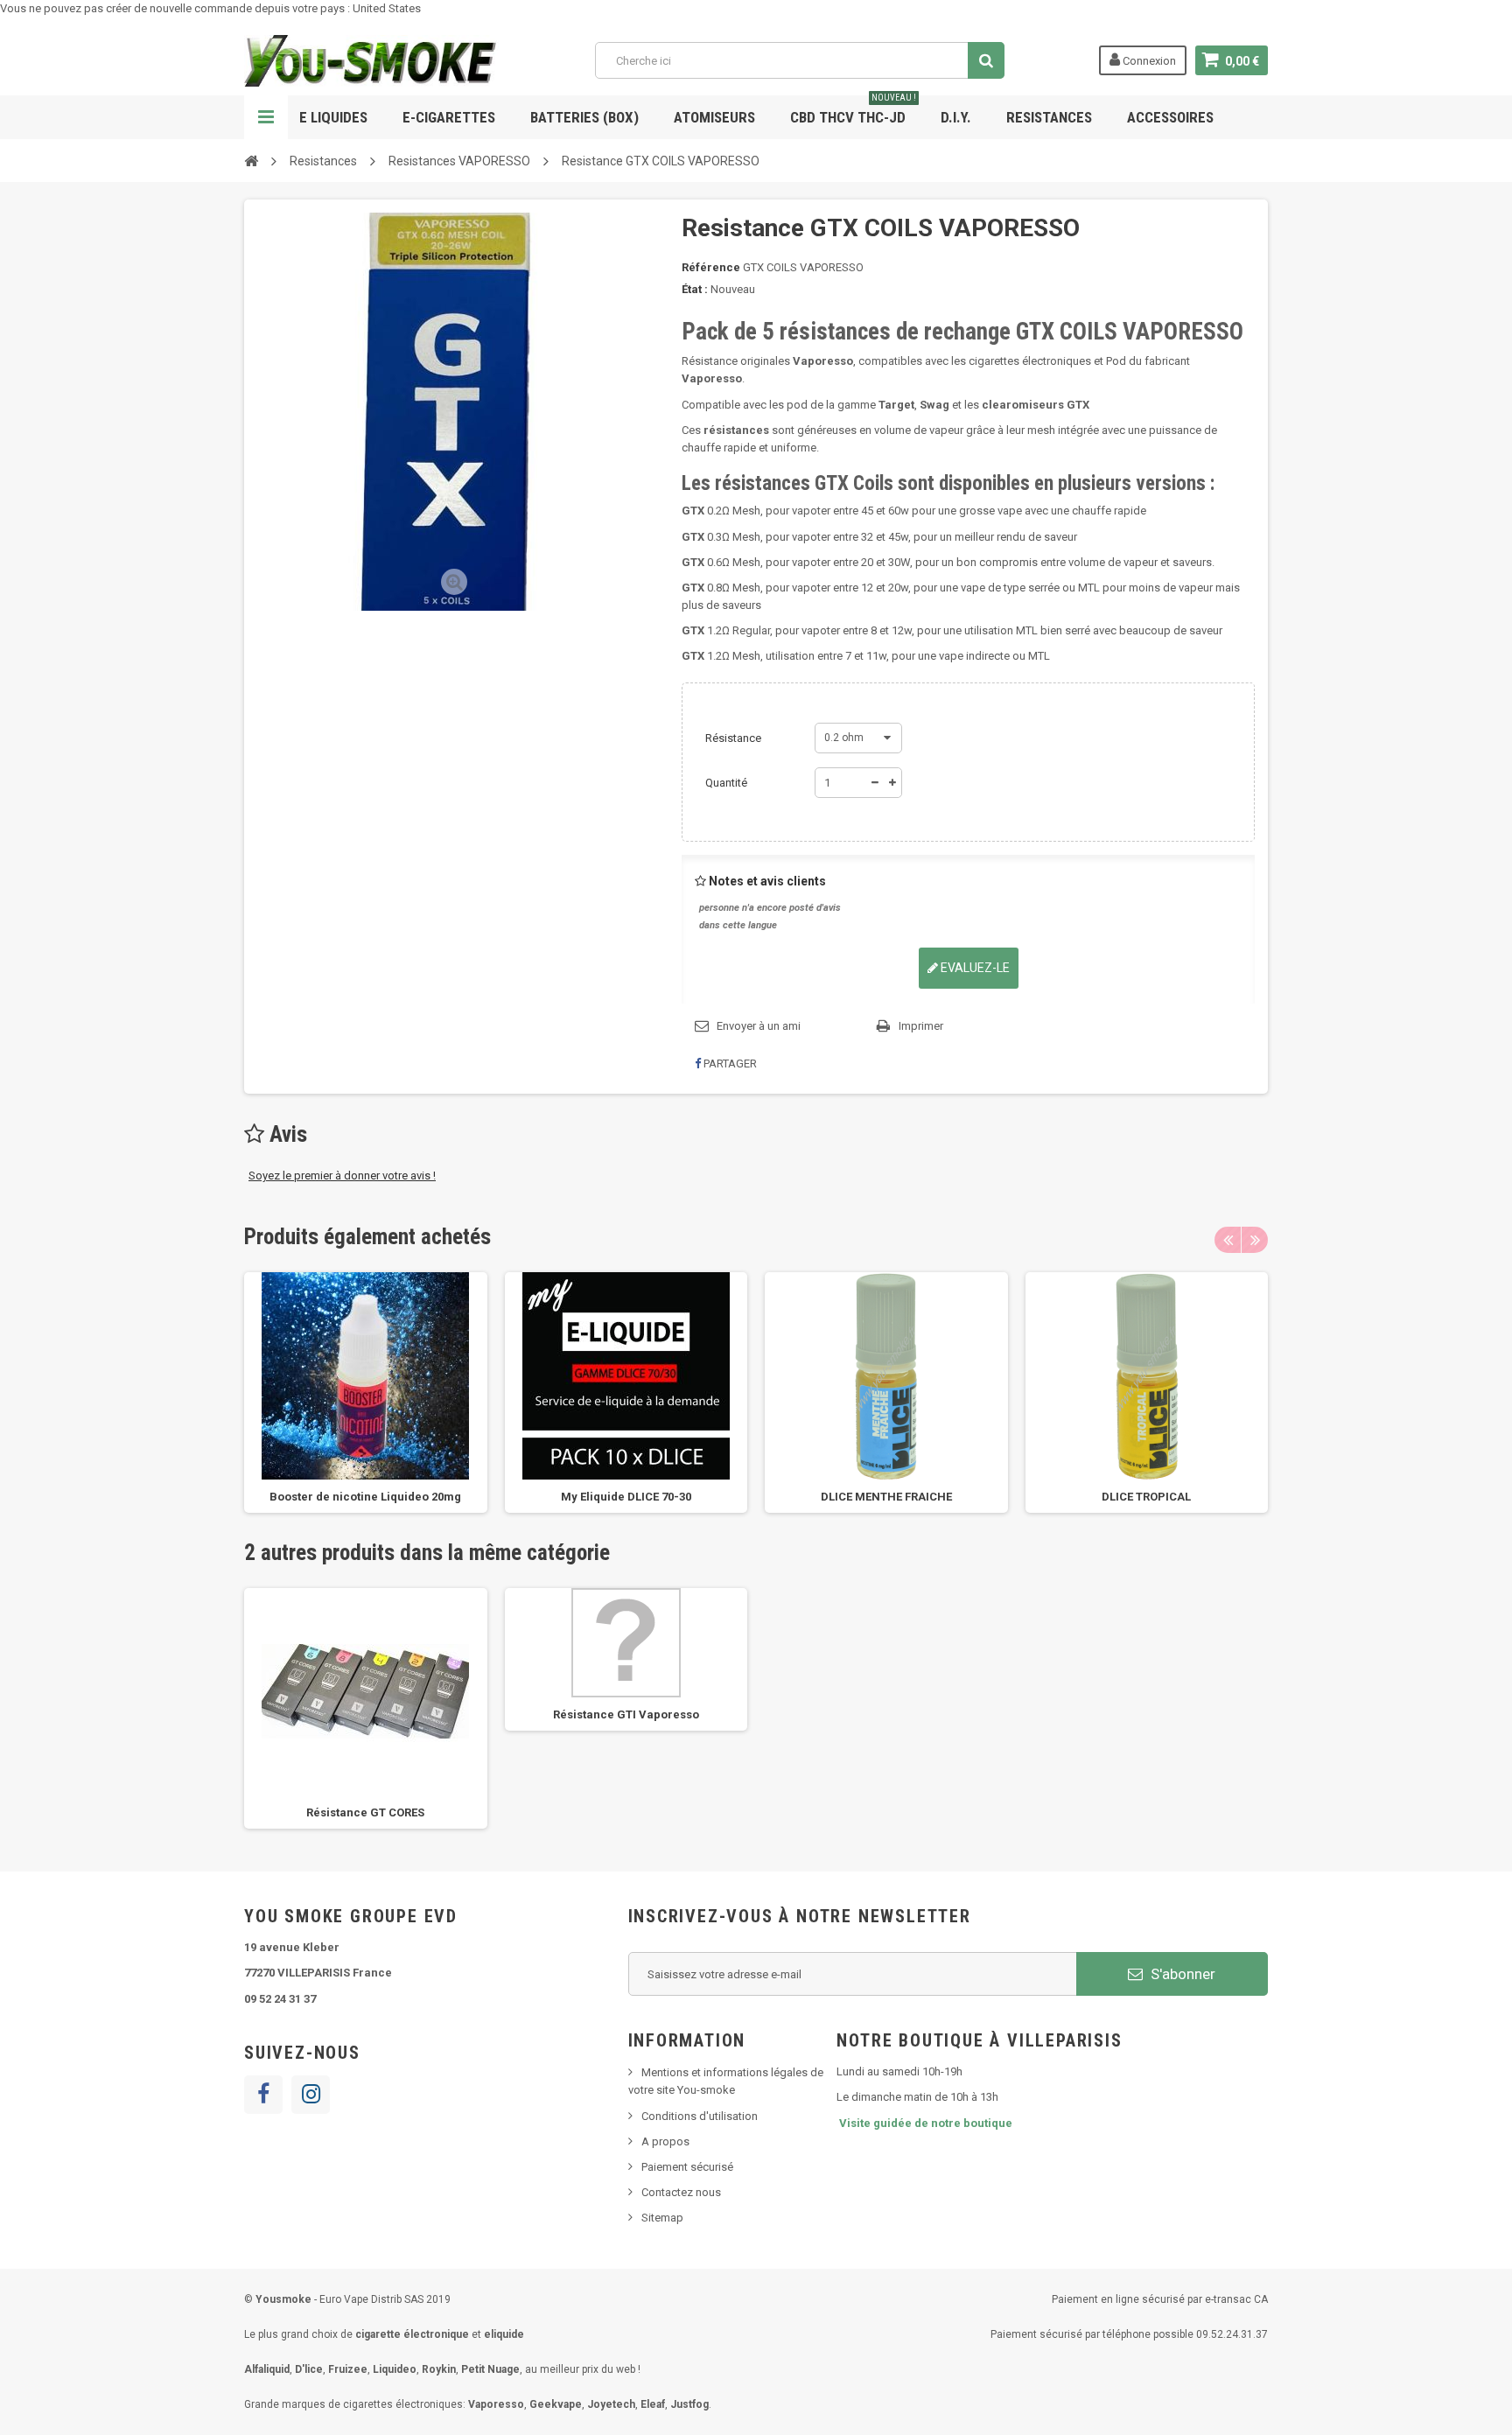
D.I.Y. (956, 117)
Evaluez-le (974, 968)
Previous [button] (1228, 1240)
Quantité (726, 783)
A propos (665, 2141)
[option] (366, 1392)
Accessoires (1170, 117)
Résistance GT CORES (365, 1812)
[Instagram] (311, 2095)
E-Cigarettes (449, 117)
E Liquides (333, 117)
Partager (729, 1064)
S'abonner (1181, 1974)
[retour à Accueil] (251, 160)
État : (695, 289)
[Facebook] (263, 2095)
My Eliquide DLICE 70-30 (626, 1497)
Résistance (735, 738)
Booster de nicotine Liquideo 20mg (365, 1497)
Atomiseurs (714, 117)
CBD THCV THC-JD (853, 111)
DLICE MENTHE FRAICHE (886, 1497)
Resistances (1049, 117)
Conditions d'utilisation (700, 2116)
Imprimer (921, 1026)
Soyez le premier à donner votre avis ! (342, 1176)
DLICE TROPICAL (1146, 1497)
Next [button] (1255, 1240)
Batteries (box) (584, 117)
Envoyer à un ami (759, 1026)
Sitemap (662, 2218)
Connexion (1148, 61)
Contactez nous (681, 2192)
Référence (711, 267)
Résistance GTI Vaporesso (626, 1714)
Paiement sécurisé (687, 2167)
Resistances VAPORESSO (459, 161)
